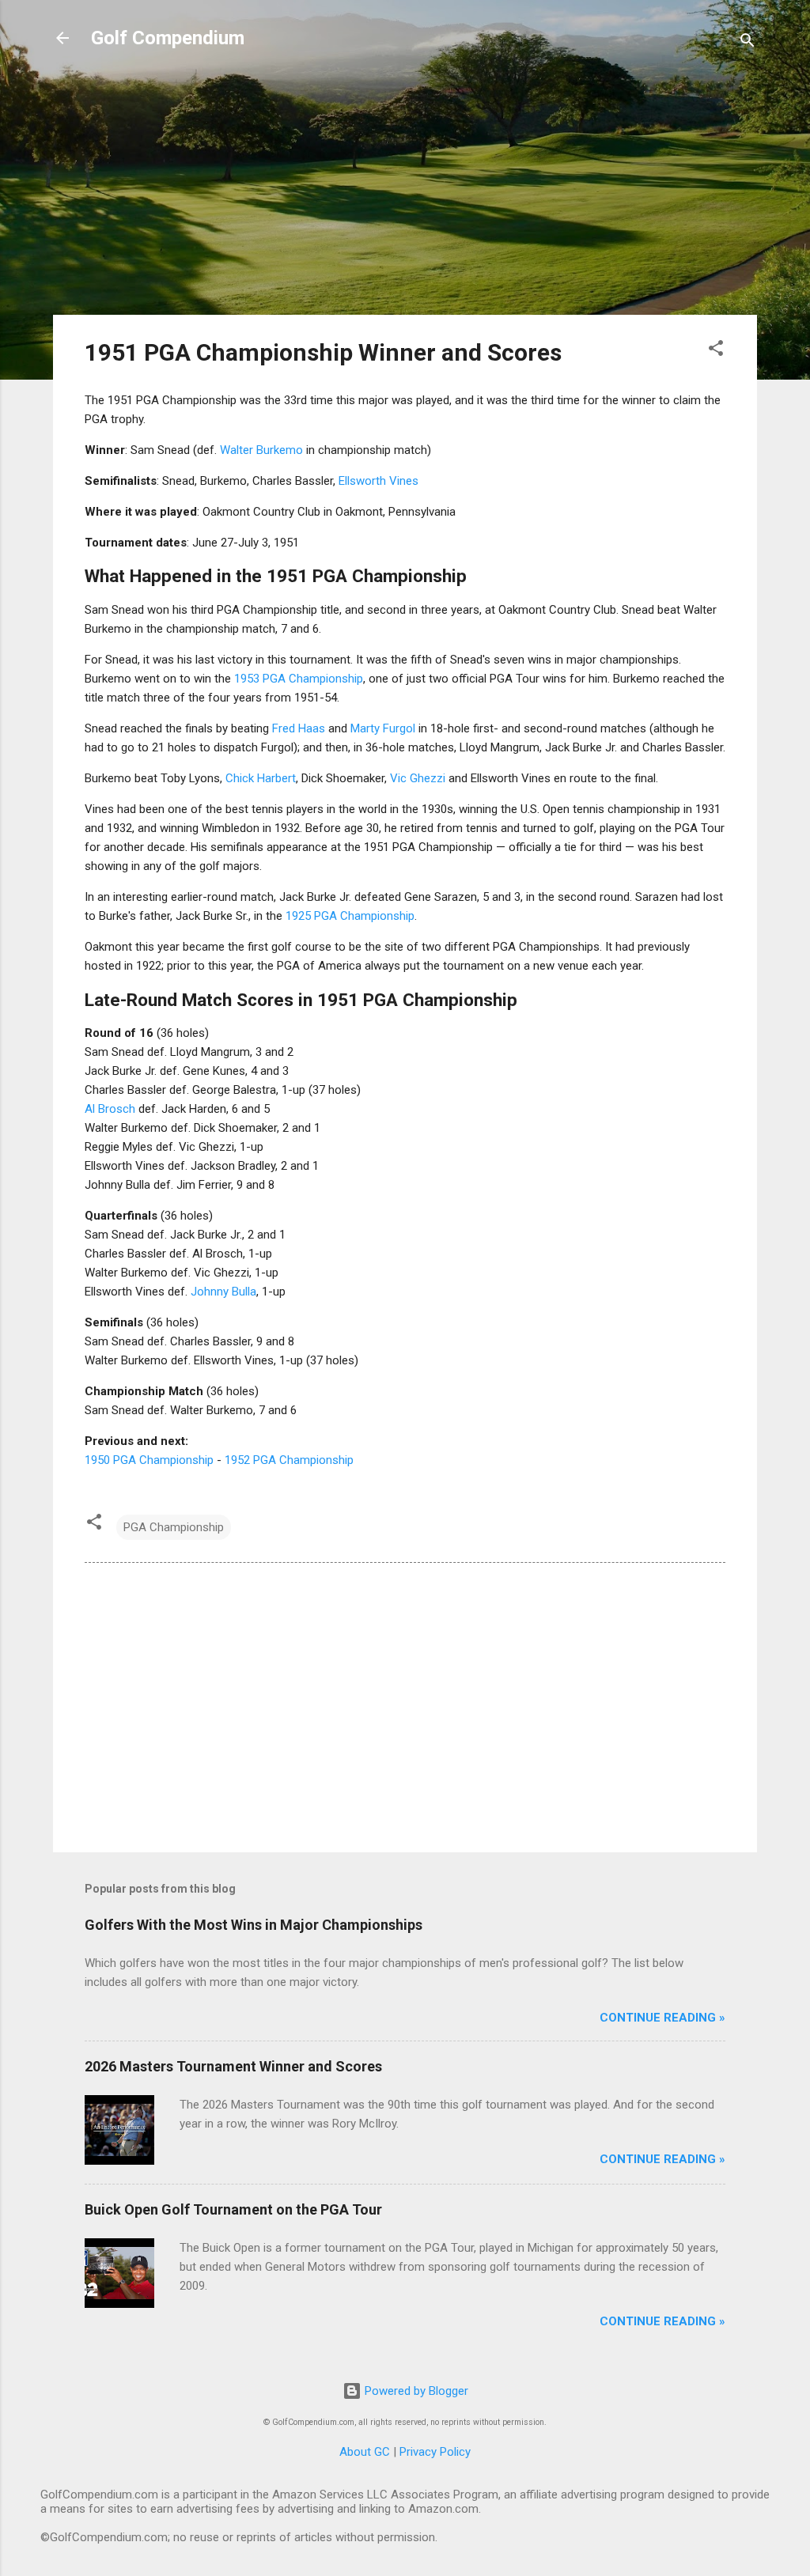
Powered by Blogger (415, 2391)
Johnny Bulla (223, 1292)
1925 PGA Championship (350, 916)
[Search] (748, 43)
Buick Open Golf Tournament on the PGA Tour (233, 2209)
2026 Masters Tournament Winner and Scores (233, 2066)
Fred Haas (299, 728)
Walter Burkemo (261, 450)
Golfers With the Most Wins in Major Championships (254, 1925)
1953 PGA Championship (299, 679)
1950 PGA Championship (149, 1460)
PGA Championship (174, 1527)
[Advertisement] (405, 191)
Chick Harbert (261, 778)
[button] (716, 351)
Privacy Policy (435, 2452)
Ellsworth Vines (379, 481)
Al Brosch (110, 1109)
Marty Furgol (383, 728)
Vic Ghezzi (418, 778)
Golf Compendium (168, 38)
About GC (365, 2452)
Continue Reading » (662, 2018)
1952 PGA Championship (289, 1460)
